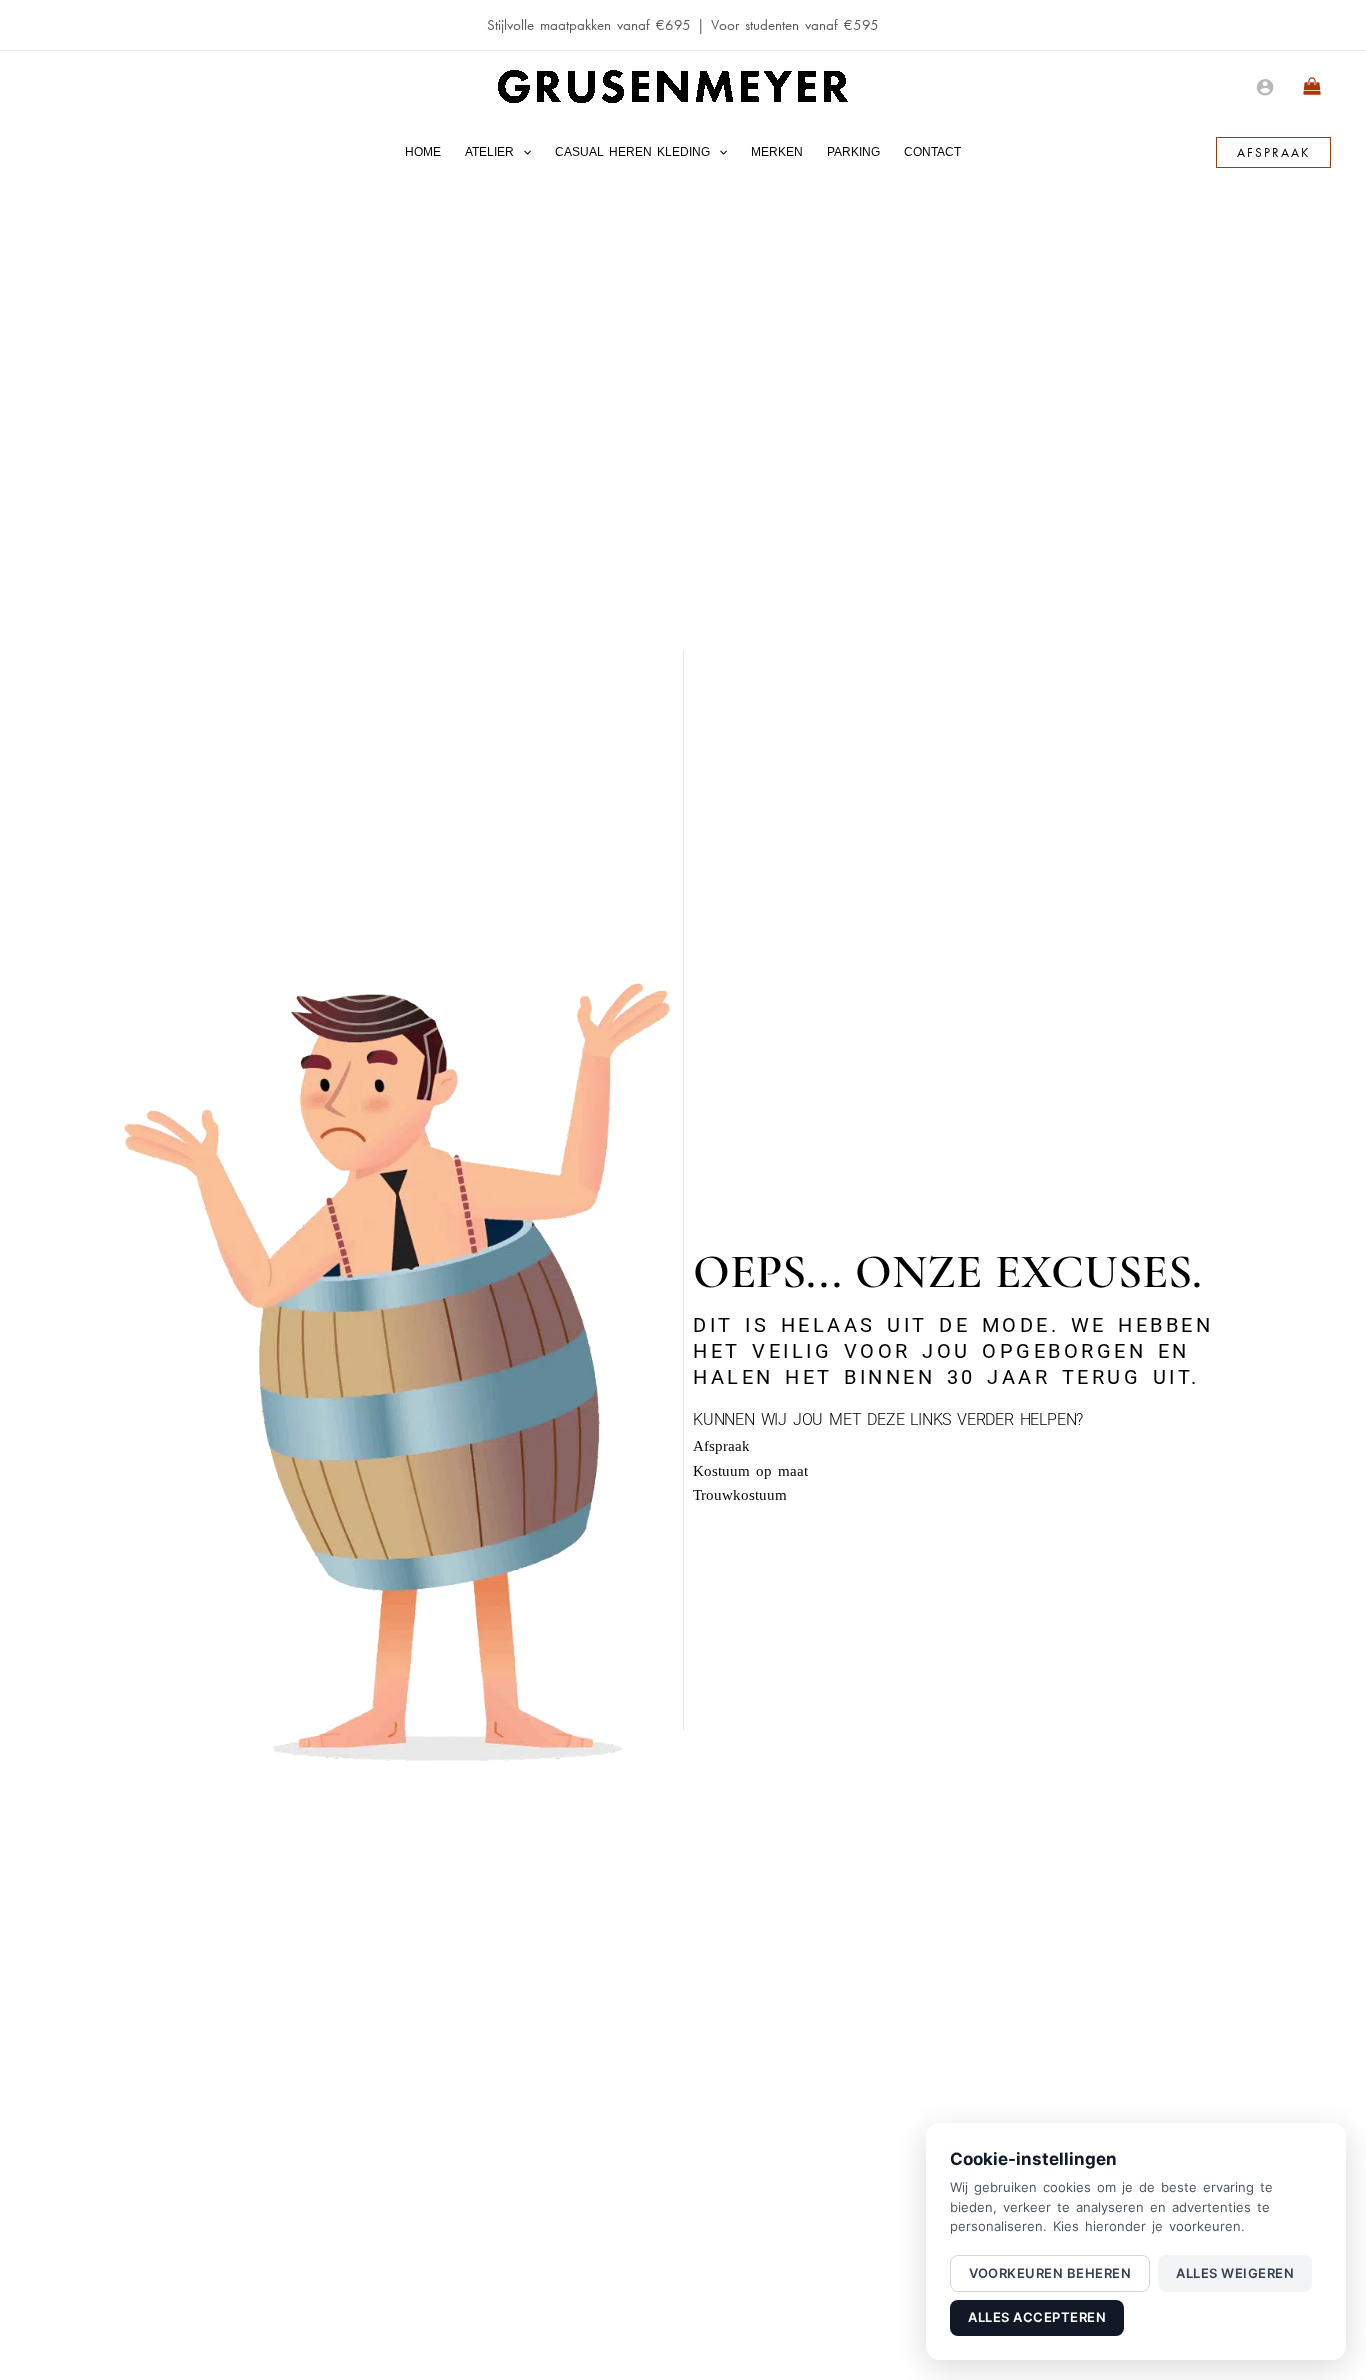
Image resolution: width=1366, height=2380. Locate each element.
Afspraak (721, 1446)
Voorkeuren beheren (1050, 2273)
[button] (522, 152)
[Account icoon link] (1265, 87)
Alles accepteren (1037, 2317)
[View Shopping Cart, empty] (1312, 87)
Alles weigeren (1235, 2273)
